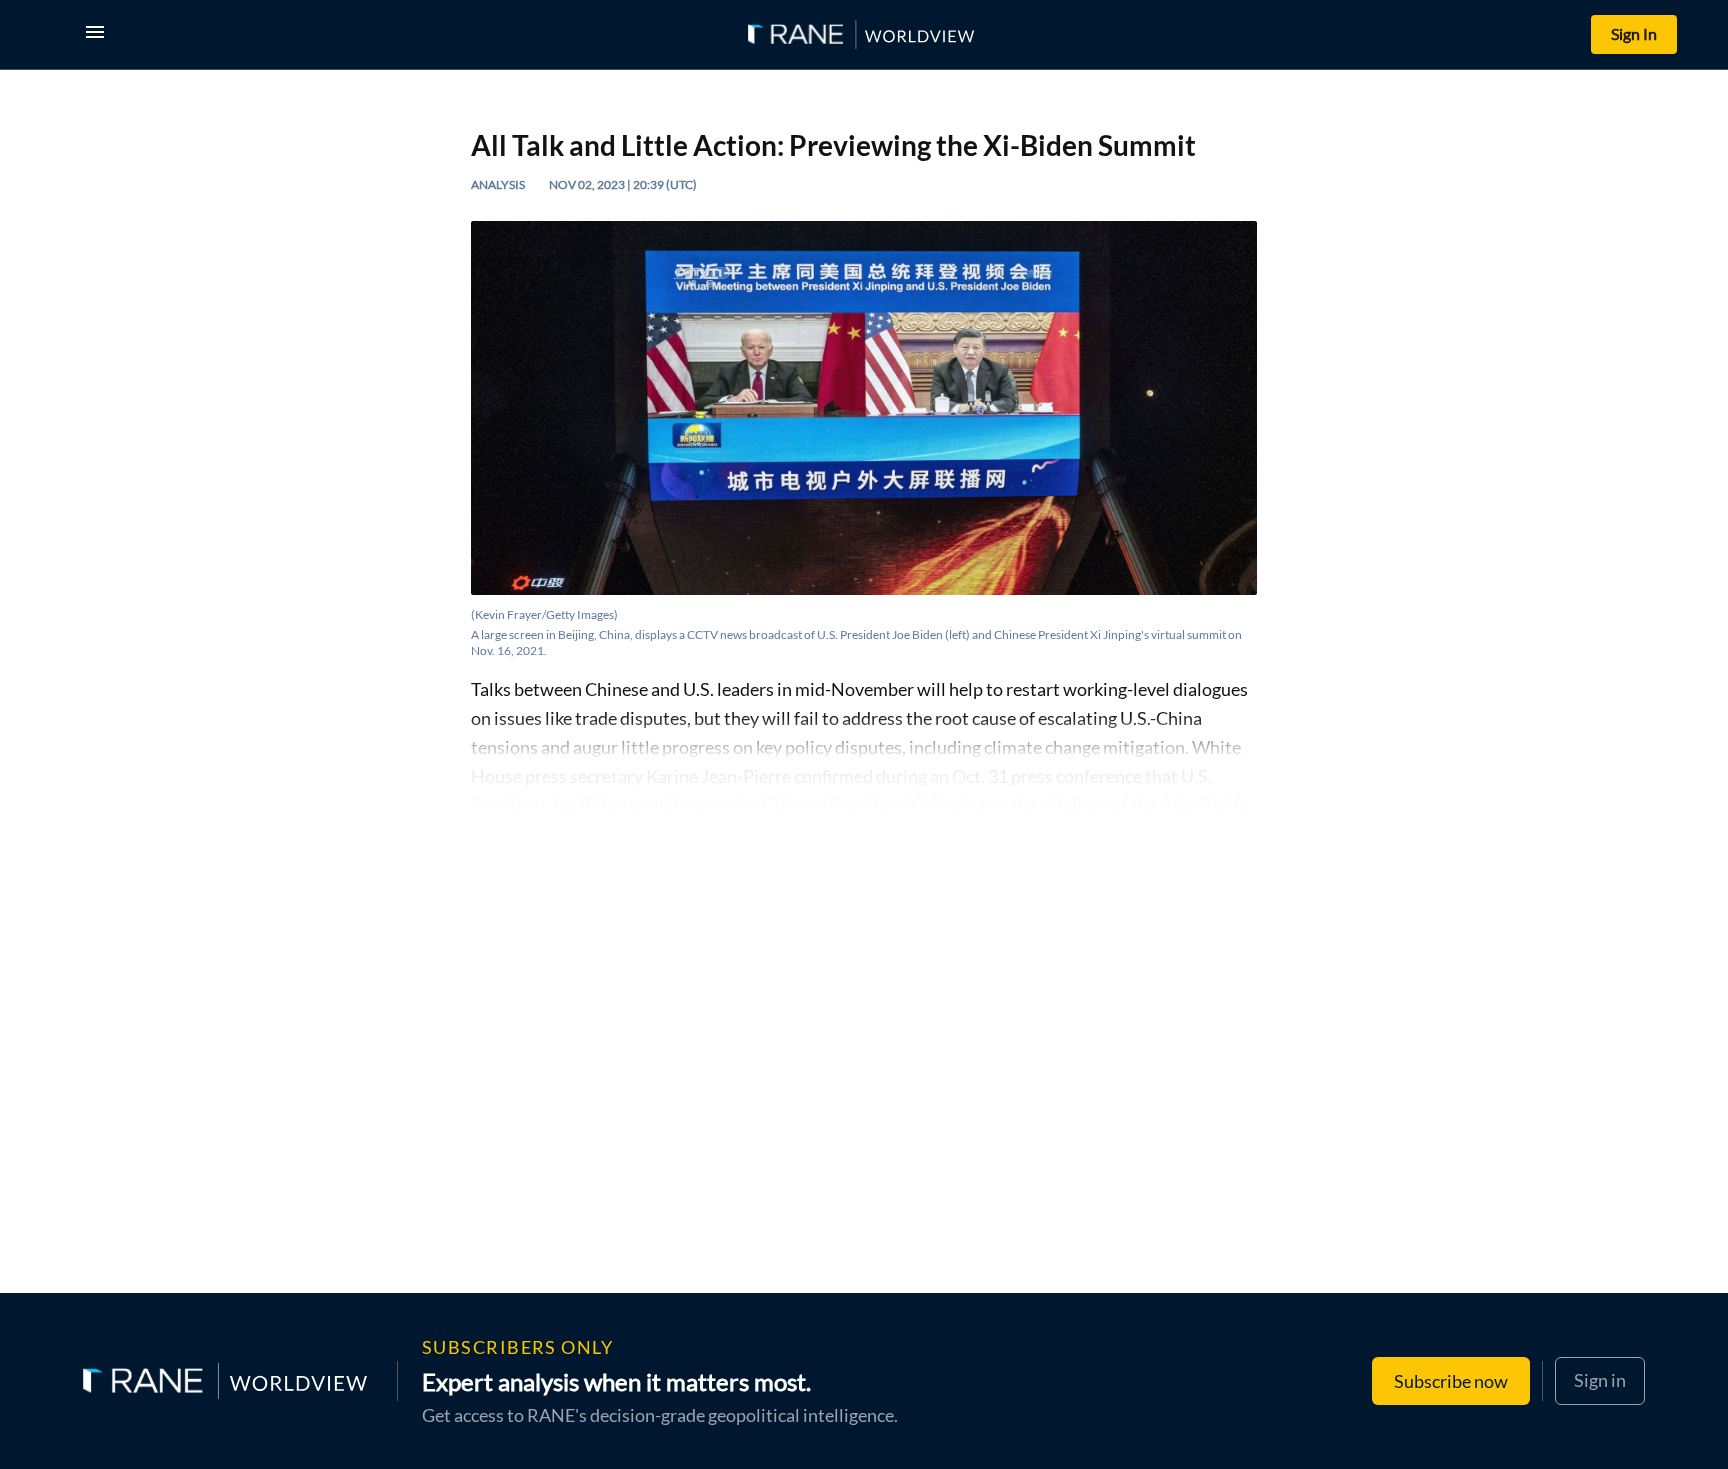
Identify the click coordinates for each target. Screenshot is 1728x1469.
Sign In (1634, 33)
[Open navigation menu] (99, 34)
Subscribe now (1451, 1381)
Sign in (1600, 1380)
